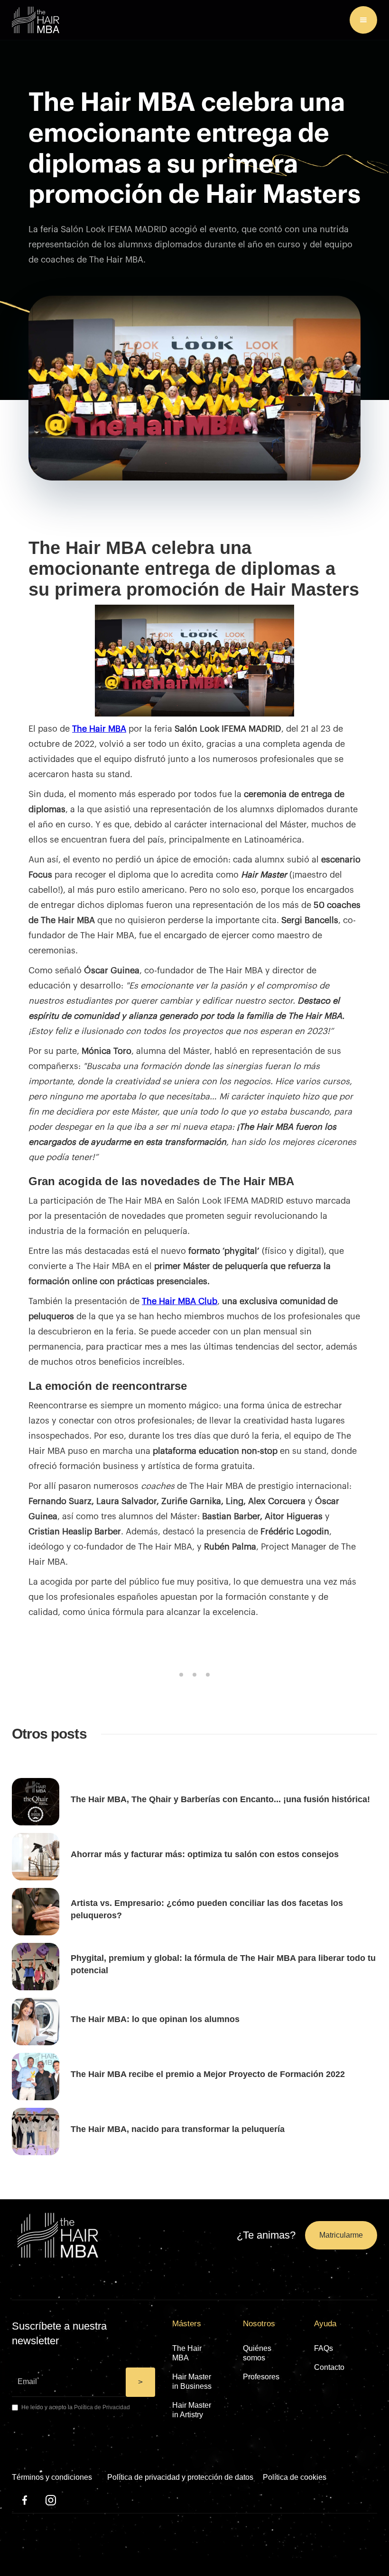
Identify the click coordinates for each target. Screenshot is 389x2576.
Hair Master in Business (192, 2381)
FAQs (324, 2348)
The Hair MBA (187, 2353)
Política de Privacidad (102, 2407)
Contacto (329, 2367)
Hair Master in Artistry (192, 2410)
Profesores (261, 2377)
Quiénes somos (257, 2353)
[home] (36, 20)
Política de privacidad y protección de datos (180, 2477)
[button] (363, 20)
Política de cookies (295, 2477)
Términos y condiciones (52, 2477)
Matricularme (341, 2235)
